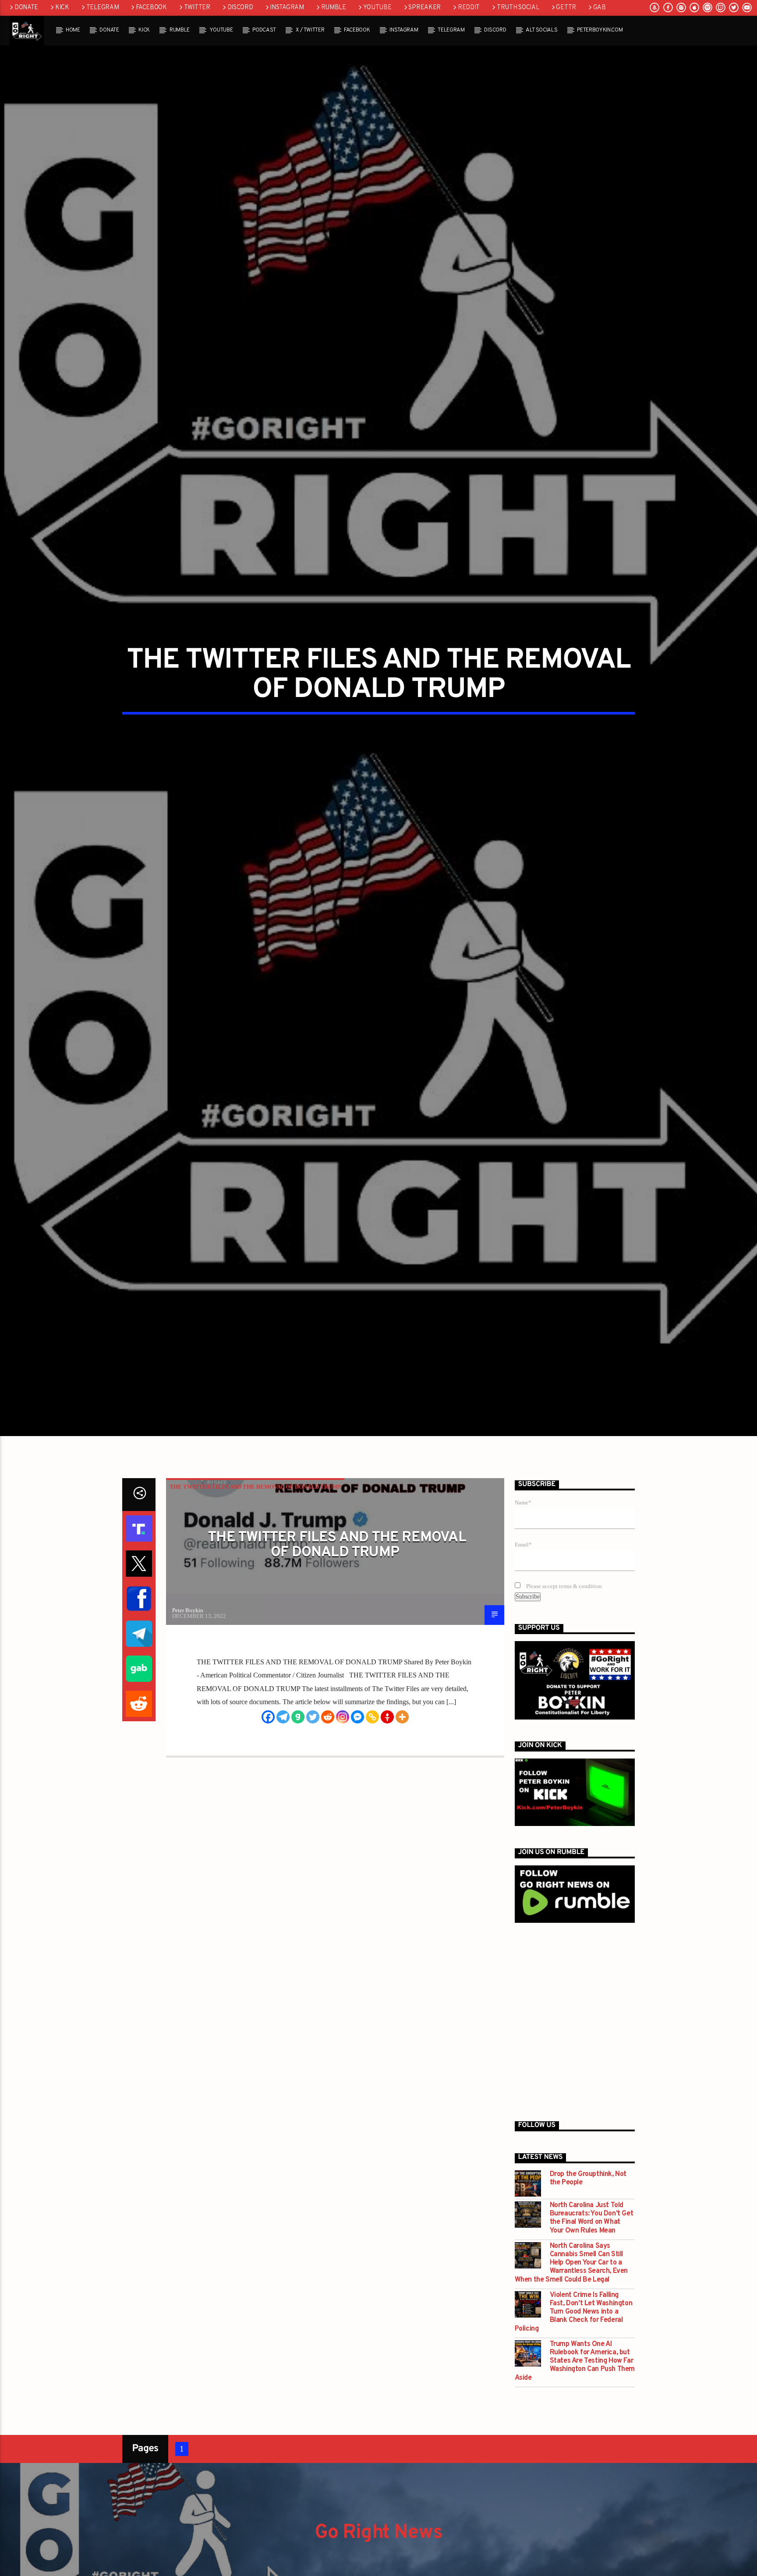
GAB (600, 8)
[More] (402, 1742)
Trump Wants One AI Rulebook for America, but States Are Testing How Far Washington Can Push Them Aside (575, 2387)
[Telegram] (283, 1742)
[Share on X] (139, 1589)
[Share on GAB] (139, 1694)
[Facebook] (268, 1742)
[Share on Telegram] (139, 1659)
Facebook (151, 8)
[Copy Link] (372, 1742)
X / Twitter (310, 30)
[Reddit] (328, 1742)
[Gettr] (387, 1742)
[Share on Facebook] (139, 1624)
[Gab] (298, 1742)
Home (73, 30)
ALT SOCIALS (541, 30)
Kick (62, 8)
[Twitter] (313, 1742)
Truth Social (518, 8)
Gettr (566, 8)
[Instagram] (343, 1742)
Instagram (287, 8)
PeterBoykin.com (600, 30)
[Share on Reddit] (139, 1729)
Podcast (264, 30)
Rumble (334, 8)
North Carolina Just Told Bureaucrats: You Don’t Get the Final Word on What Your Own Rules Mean (592, 2244)
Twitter (197, 8)
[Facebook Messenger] (357, 1742)
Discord (240, 8)
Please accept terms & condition (563, 1612)
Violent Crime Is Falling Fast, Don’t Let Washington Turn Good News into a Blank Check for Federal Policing (574, 2338)
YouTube (377, 8)
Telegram (103, 8)
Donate (26, 8)
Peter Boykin (188, 1636)
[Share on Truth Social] (139, 1554)
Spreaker (424, 8)
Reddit (469, 8)
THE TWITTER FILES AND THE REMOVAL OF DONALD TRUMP (255, 1512)
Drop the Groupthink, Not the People (588, 2204)
